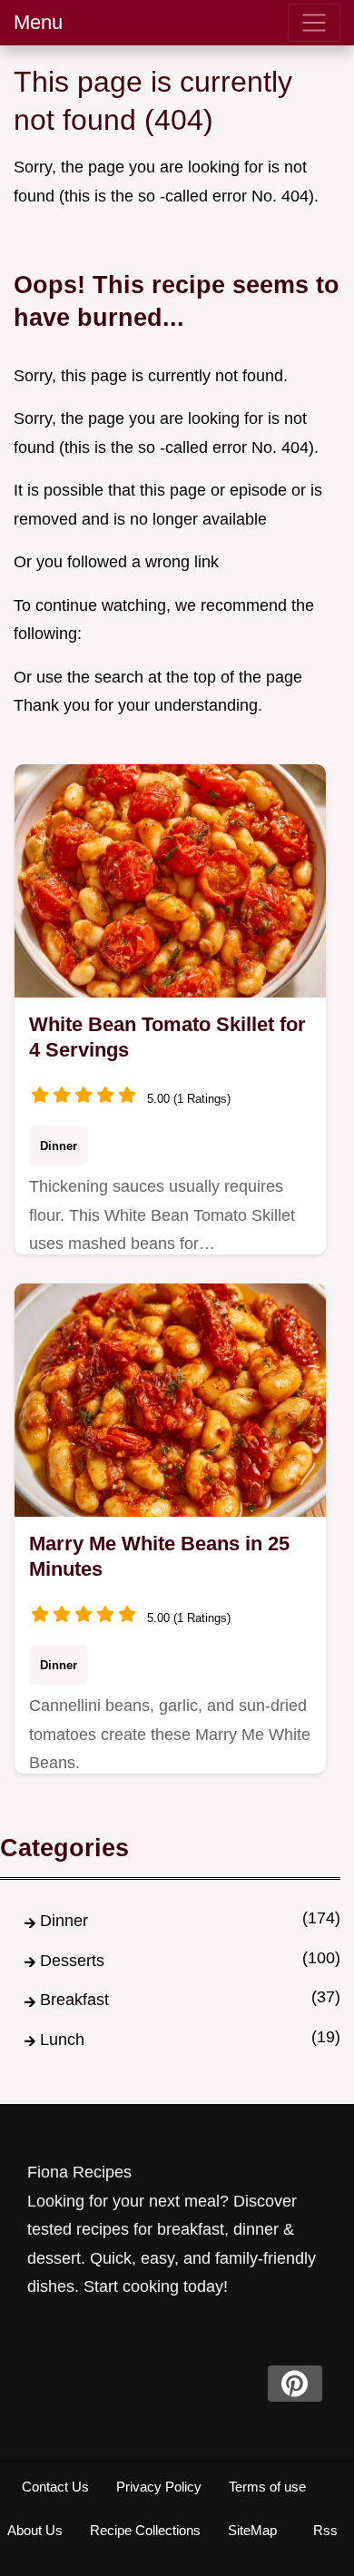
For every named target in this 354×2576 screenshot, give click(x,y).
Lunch (62, 2040)
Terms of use (267, 2487)
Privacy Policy (159, 2487)
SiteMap (252, 2530)
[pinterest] (295, 2384)
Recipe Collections (145, 2530)
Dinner (59, 1146)
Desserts (72, 1961)
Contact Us (55, 2487)
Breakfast (74, 2000)
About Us (35, 2530)
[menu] (314, 23)
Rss (325, 2530)
